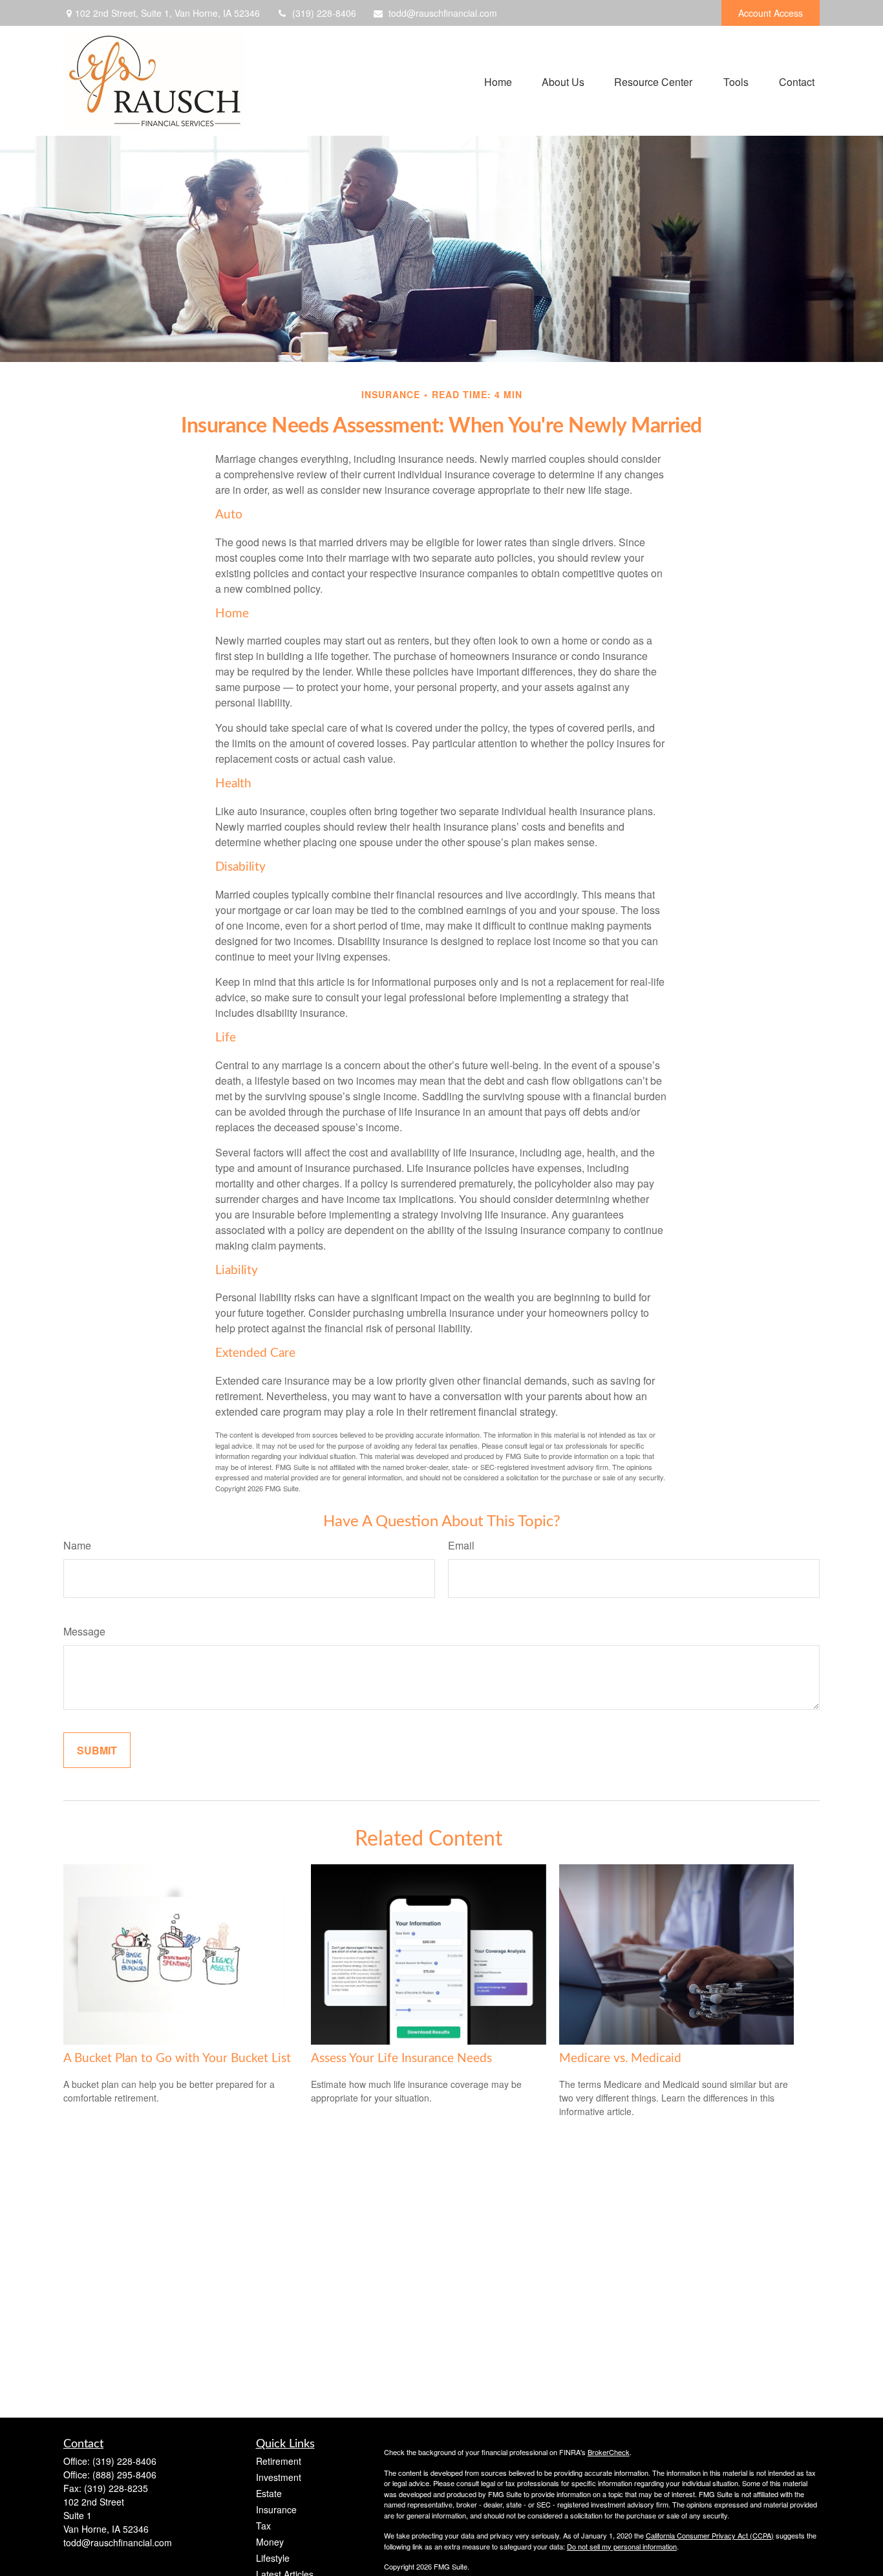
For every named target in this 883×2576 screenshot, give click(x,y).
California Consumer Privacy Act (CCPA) (710, 2535)
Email (461, 1545)
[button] (498, 80)
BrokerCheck (609, 2452)
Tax (263, 2526)
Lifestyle (273, 2558)
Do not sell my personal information (622, 2546)
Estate (269, 2493)
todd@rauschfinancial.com (443, 13)
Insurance (276, 2509)
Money (270, 2542)
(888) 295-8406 (124, 2475)
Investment (279, 2477)
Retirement (279, 2461)
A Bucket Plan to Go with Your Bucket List (177, 2059)
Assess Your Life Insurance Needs (401, 2059)
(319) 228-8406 (324, 13)
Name (77, 1545)
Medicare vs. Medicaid (620, 2059)
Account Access (771, 13)
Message (84, 1631)
